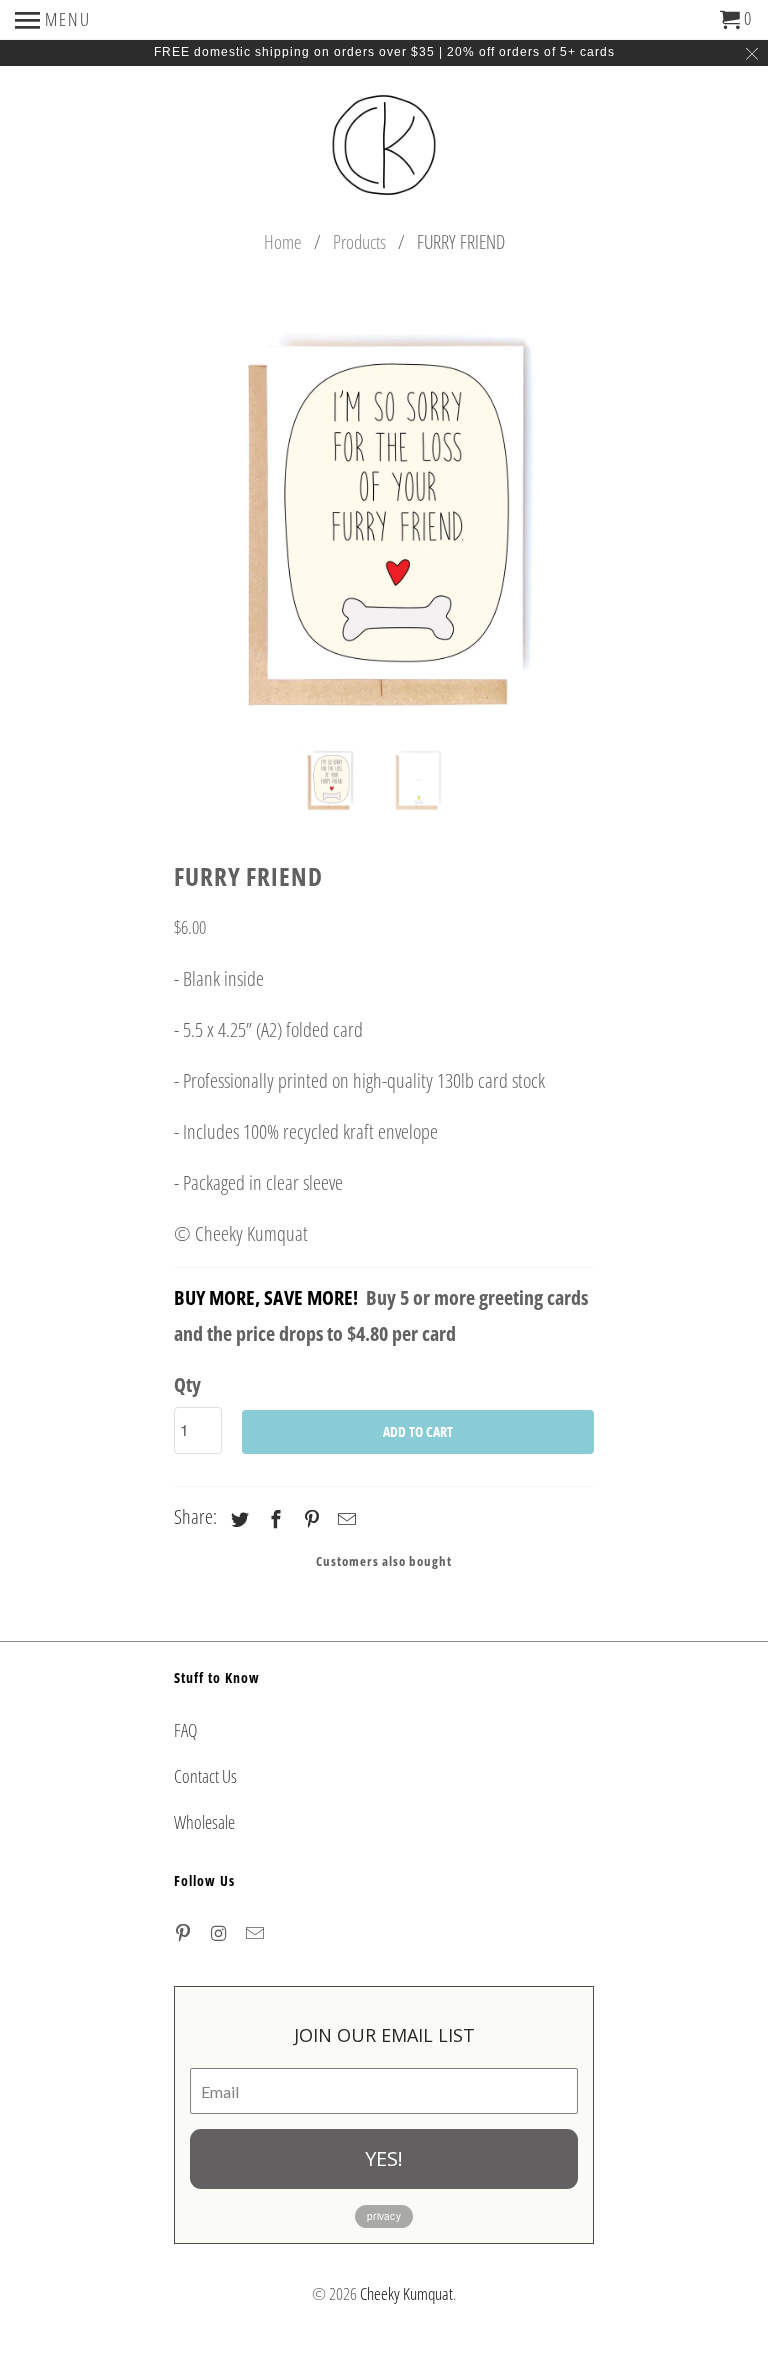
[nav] (53, 20)
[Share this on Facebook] (273, 1519)
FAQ (185, 1730)
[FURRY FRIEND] (446, 522)
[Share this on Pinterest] (309, 1519)
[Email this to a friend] (344, 1519)
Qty (187, 1384)
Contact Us (205, 1776)
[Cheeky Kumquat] (384, 147)
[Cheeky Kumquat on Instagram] (221, 1933)
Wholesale (204, 1822)
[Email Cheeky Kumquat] (257, 1933)
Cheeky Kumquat (406, 2293)
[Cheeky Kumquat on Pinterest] (185, 1933)
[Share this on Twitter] (237, 1519)
